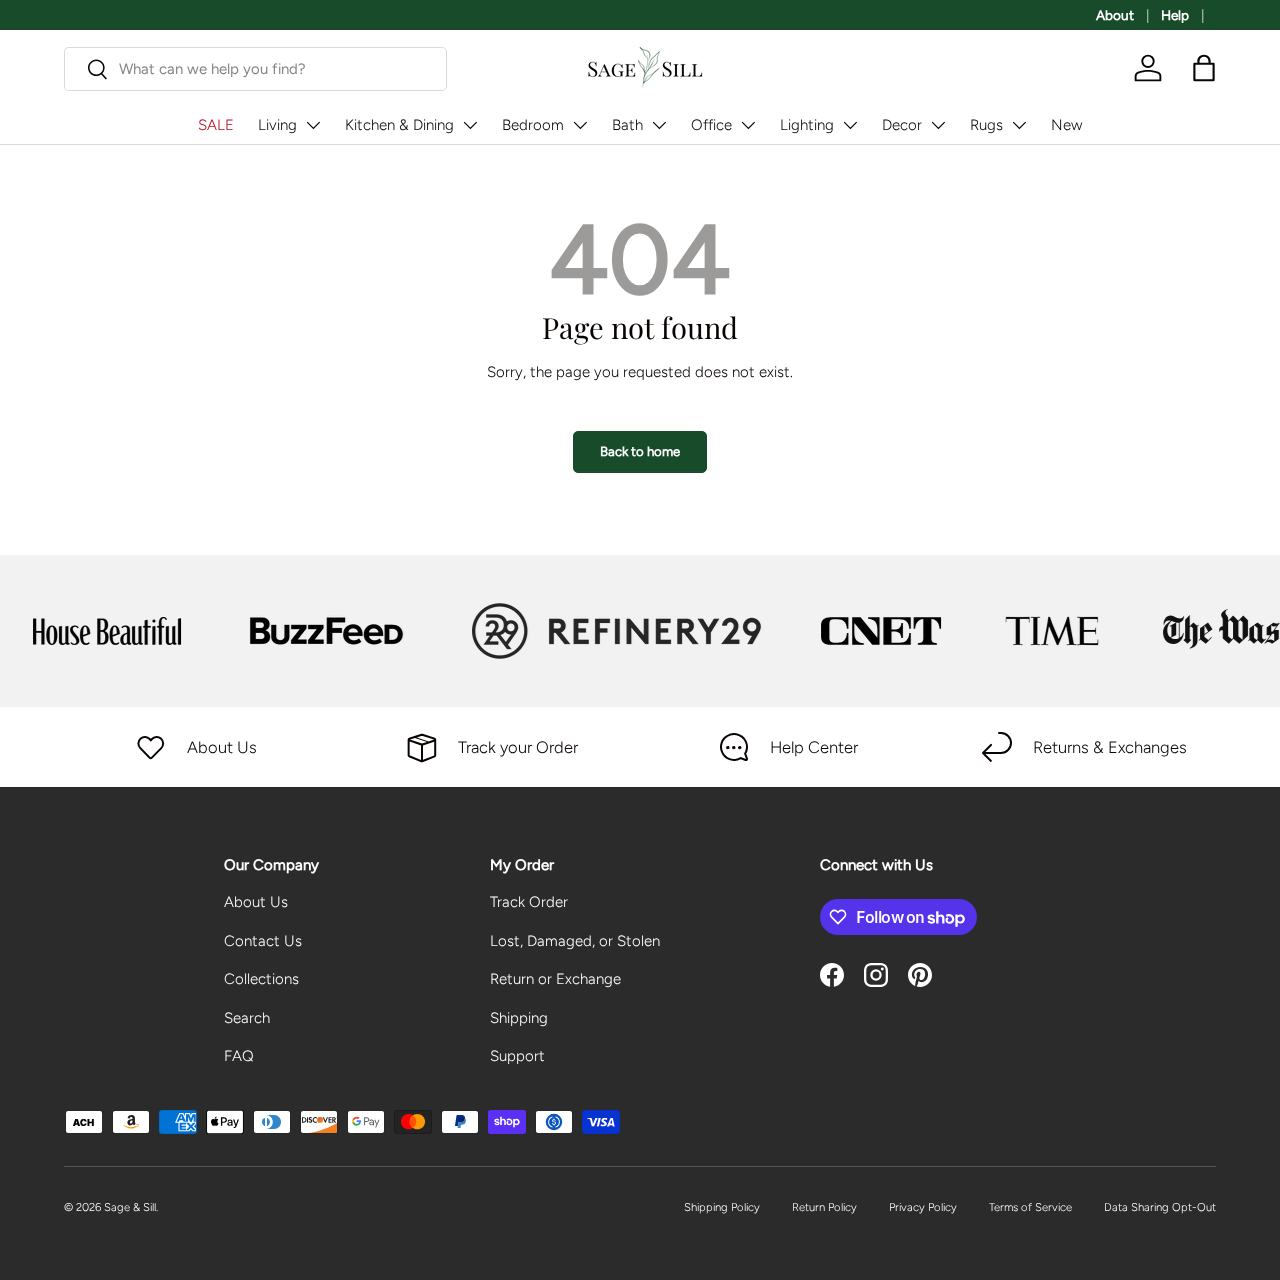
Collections (261, 979)
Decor (902, 125)
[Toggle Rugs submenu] (1019, 125)
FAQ (239, 1056)
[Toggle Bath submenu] (659, 125)
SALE (216, 125)
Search (247, 1018)
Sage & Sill (130, 1207)
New (1066, 125)
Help (1175, 15)
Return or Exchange (555, 979)
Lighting (807, 125)
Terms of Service (1030, 1207)
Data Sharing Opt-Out (1160, 1207)
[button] (1204, 68)
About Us (256, 902)
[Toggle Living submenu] (313, 125)
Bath (627, 125)
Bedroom (533, 125)
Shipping (519, 1018)
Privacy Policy (923, 1207)
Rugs (986, 125)
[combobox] (255, 69)
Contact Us (263, 941)
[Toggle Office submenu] (748, 125)
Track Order (529, 902)
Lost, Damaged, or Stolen (575, 941)
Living (277, 125)
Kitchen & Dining (399, 125)
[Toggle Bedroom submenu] (580, 125)
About (1115, 15)
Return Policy (824, 1207)
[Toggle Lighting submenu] (850, 125)
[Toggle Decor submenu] (938, 125)
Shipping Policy (722, 1207)
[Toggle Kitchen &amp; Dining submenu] (470, 125)
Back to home (640, 451)
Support (517, 1056)
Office (711, 125)
